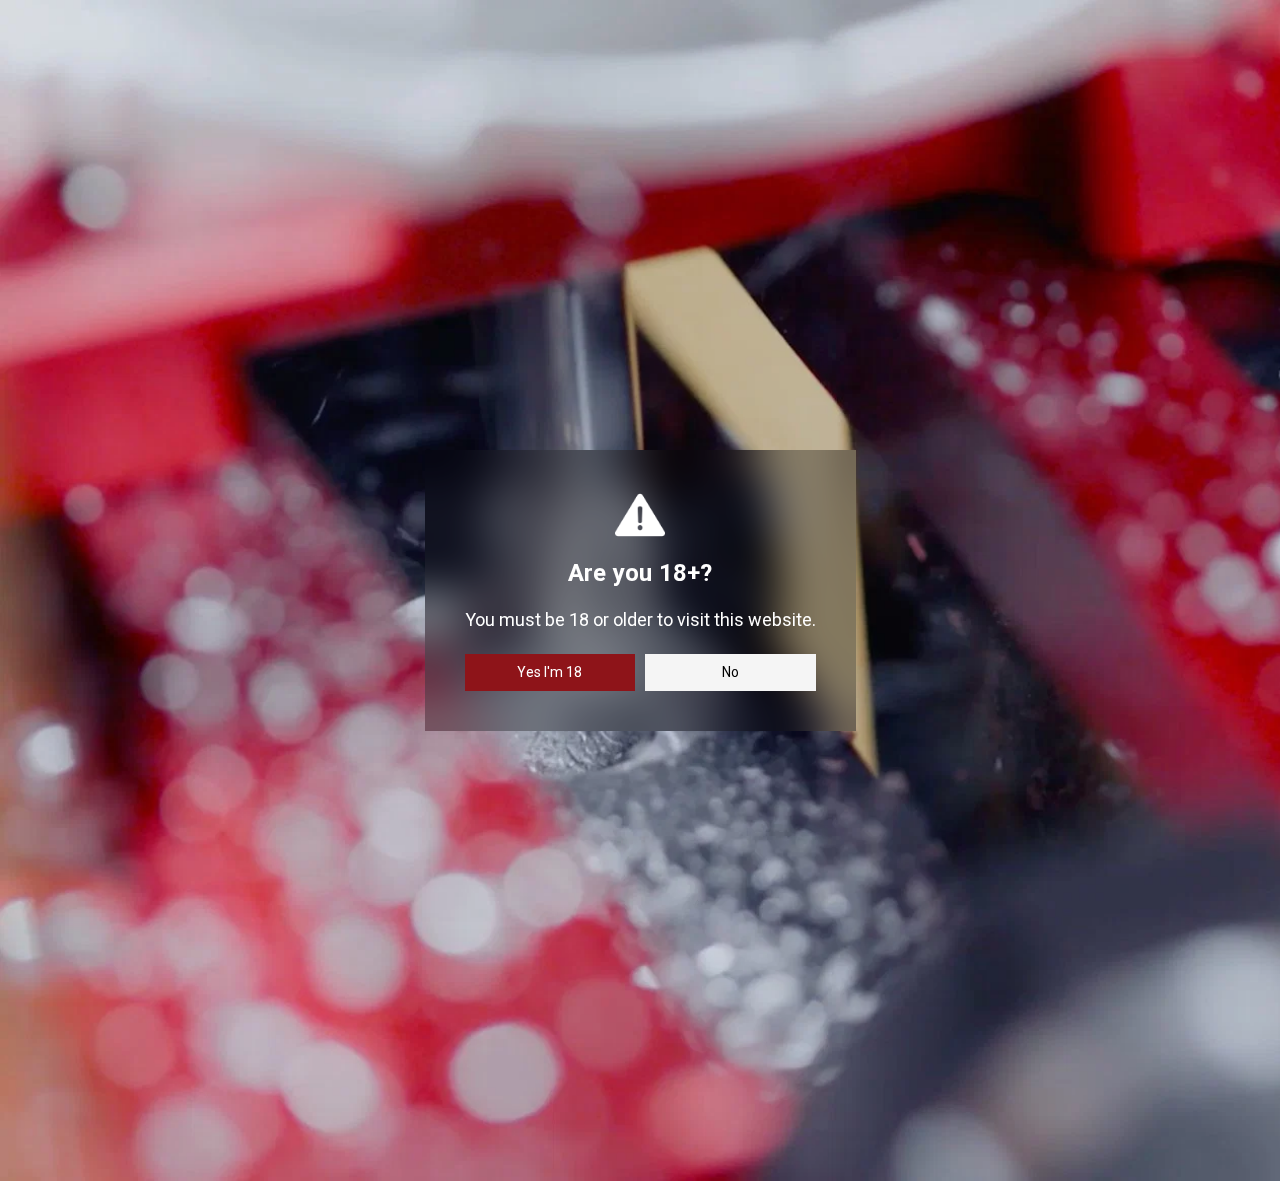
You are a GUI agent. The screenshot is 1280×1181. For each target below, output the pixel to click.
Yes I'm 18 (549, 672)
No (730, 672)
